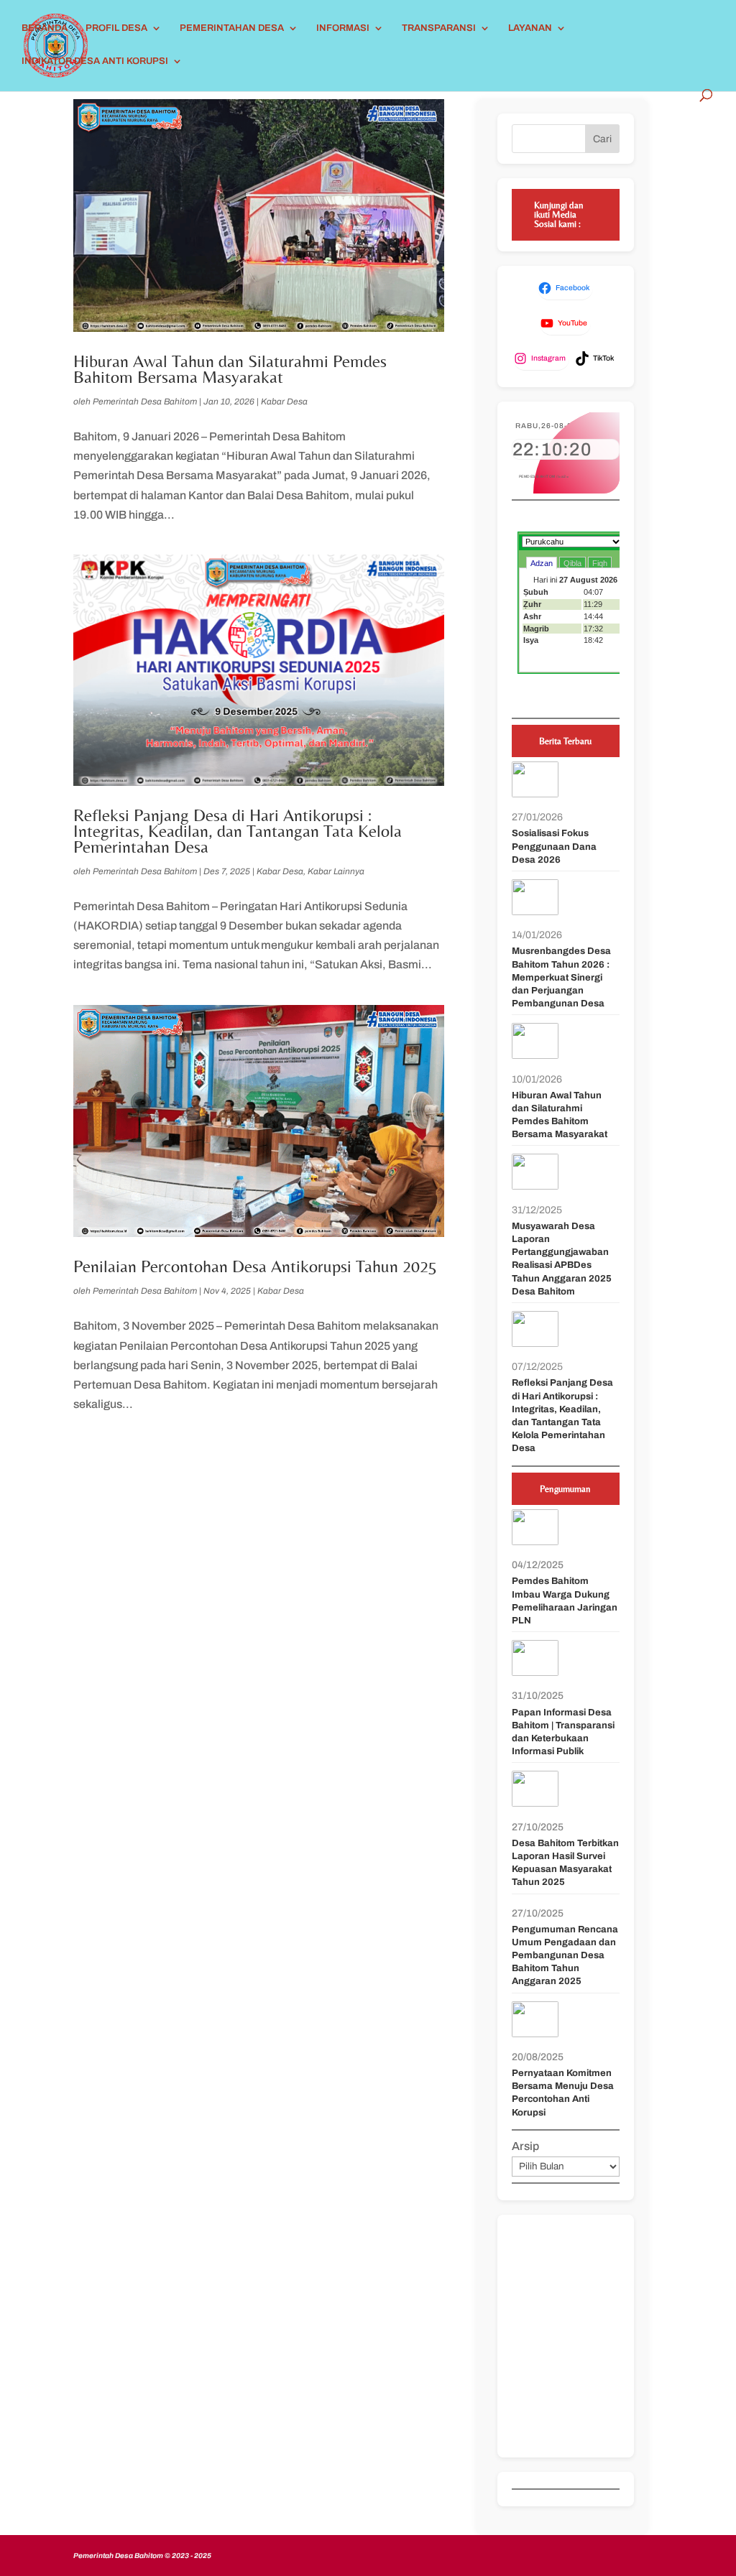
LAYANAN (530, 28)
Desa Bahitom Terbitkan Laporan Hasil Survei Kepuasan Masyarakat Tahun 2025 (565, 1863)
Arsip (525, 2146)
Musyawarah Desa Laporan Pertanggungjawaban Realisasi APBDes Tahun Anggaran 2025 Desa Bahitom (562, 1259)
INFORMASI (343, 28)
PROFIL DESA (116, 28)
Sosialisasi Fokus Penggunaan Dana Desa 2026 (554, 846)
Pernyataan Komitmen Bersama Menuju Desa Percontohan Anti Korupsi (563, 2093)
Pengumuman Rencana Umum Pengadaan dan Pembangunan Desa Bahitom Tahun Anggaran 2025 (565, 1956)
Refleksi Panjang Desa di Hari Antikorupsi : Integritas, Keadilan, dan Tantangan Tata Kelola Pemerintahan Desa (238, 830)
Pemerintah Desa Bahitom (145, 402)
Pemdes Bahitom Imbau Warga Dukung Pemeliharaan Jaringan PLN (565, 1601)
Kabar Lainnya (336, 871)
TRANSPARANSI (439, 28)
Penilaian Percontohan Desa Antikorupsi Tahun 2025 (255, 1266)
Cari (602, 139)
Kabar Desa (284, 402)
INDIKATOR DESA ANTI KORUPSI (95, 61)
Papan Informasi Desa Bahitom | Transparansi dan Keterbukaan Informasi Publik (563, 1732)
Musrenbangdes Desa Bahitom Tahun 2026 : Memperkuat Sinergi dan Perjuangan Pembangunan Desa (561, 977)
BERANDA (45, 28)
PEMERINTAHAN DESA (232, 28)
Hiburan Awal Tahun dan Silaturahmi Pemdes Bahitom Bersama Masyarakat (230, 369)
